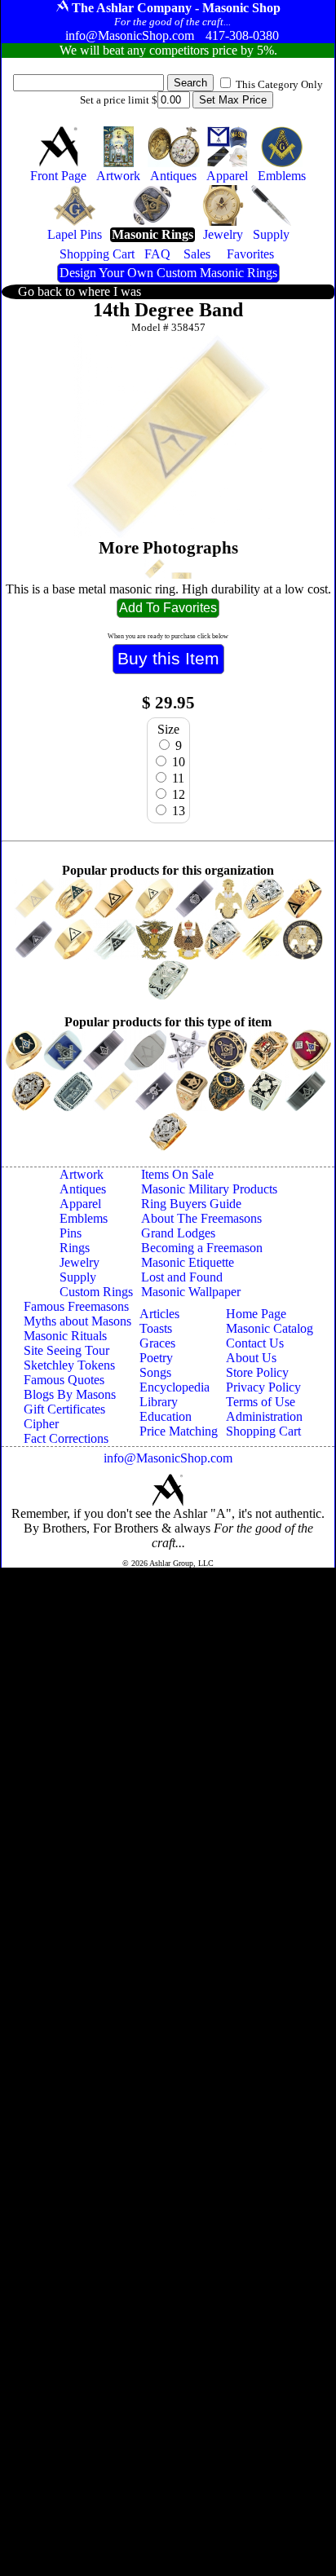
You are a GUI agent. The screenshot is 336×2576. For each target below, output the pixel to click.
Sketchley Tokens (69, 1365)
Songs (155, 1372)
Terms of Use (261, 1402)
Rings (75, 1248)
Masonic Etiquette (188, 1262)
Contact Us (255, 1343)
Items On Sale (177, 1174)
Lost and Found (182, 1277)
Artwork (82, 1174)
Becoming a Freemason (202, 1248)
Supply (78, 1277)
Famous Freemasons (76, 1306)
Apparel (80, 1204)
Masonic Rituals (65, 1336)
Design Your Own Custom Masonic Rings (168, 273)
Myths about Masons (77, 1321)
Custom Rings (96, 1292)
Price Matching (179, 1431)
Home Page (256, 1314)
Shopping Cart (263, 1431)
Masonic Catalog (270, 1328)
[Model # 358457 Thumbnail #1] (155, 569)
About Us (251, 1358)
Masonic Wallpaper (191, 1292)
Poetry (156, 1358)
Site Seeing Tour (66, 1350)
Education (166, 1416)
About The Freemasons (201, 1218)
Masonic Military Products (209, 1189)
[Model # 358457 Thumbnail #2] (181, 576)
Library (159, 1402)
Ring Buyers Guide (191, 1204)
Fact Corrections (66, 1438)
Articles (159, 1314)
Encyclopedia (175, 1387)
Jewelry (80, 1262)
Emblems (84, 1218)
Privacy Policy (263, 1387)
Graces (157, 1343)
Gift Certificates (64, 1409)
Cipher (41, 1424)
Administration (264, 1416)
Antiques (83, 1189)
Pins (71, 1233)
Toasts (156, 1328)
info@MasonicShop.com (168, 1458)
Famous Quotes (64, 1380)
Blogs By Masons (70, 1394)
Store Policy (257, 1372)
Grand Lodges (178, 1233)
